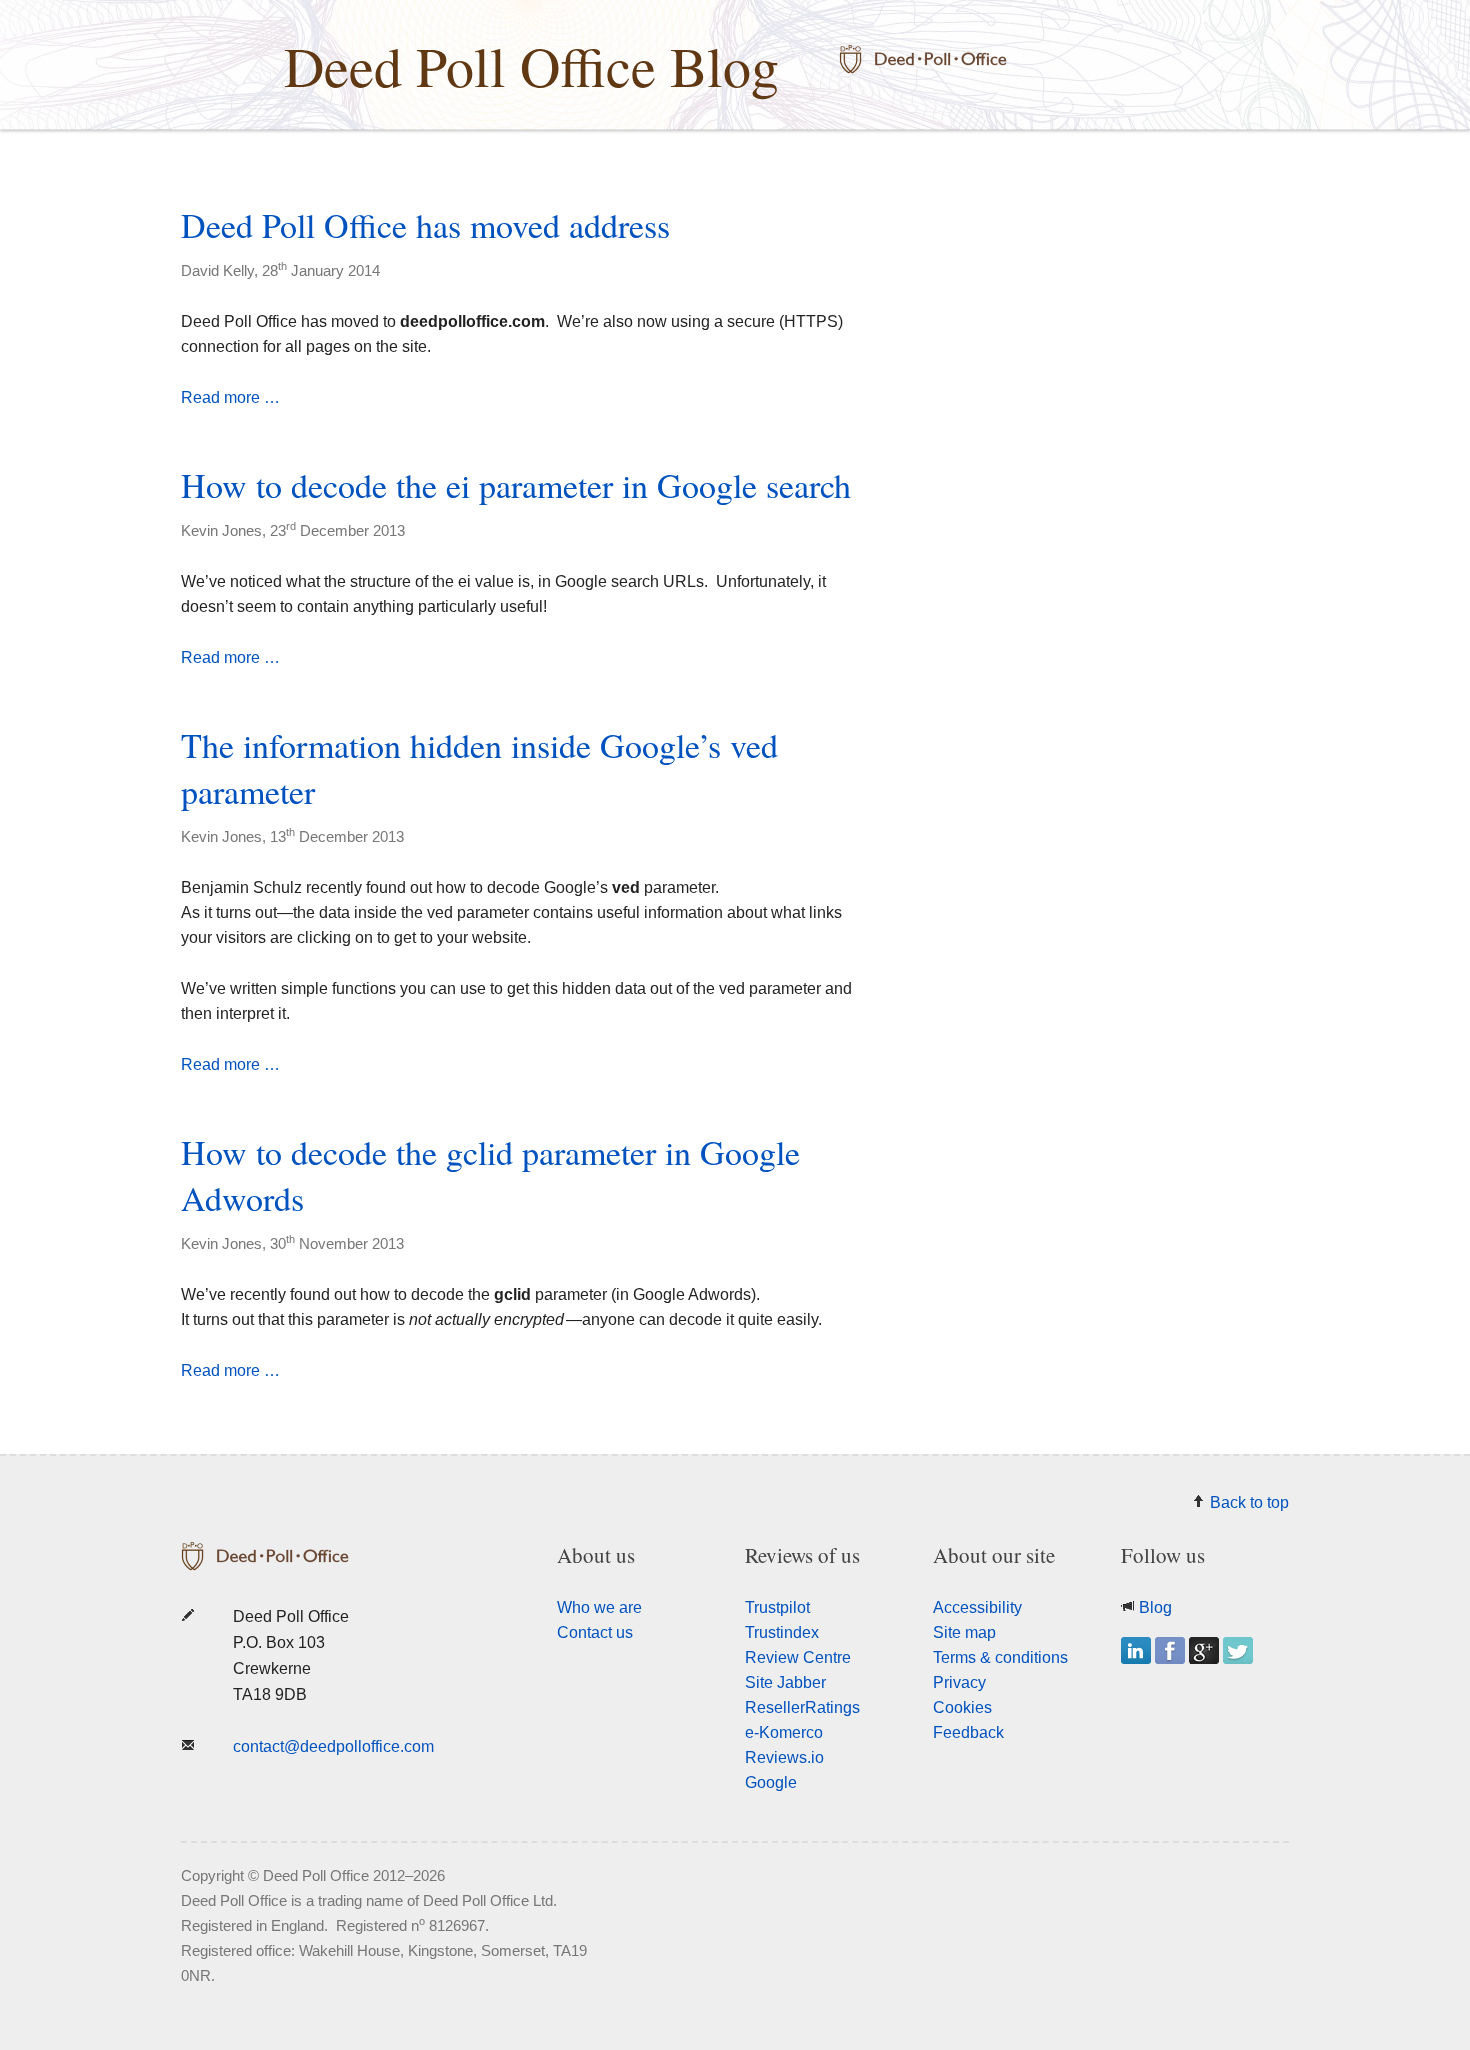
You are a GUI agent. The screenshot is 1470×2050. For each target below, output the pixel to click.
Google (771, 1782)
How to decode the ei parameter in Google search (516, 485)
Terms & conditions (1000, 1657)
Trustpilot (777, 1607)
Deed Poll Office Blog (531, 65)
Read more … (230, 397)
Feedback (968, 1732)
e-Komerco (784, 1732)
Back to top (1249, 1502)
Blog (1155, 1607)
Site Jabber (785, 1682)
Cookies (962, 1707)
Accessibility (977, 1607)
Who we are (599, 1607)
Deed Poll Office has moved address (425, 225)
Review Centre (798, 1657)
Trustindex (782, 1632)
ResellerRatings (802, 1707)
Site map (964, 1632)
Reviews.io (784, 1757)
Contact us (595, 1632)
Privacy (959, 1682)
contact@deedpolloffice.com (333, 1746)
